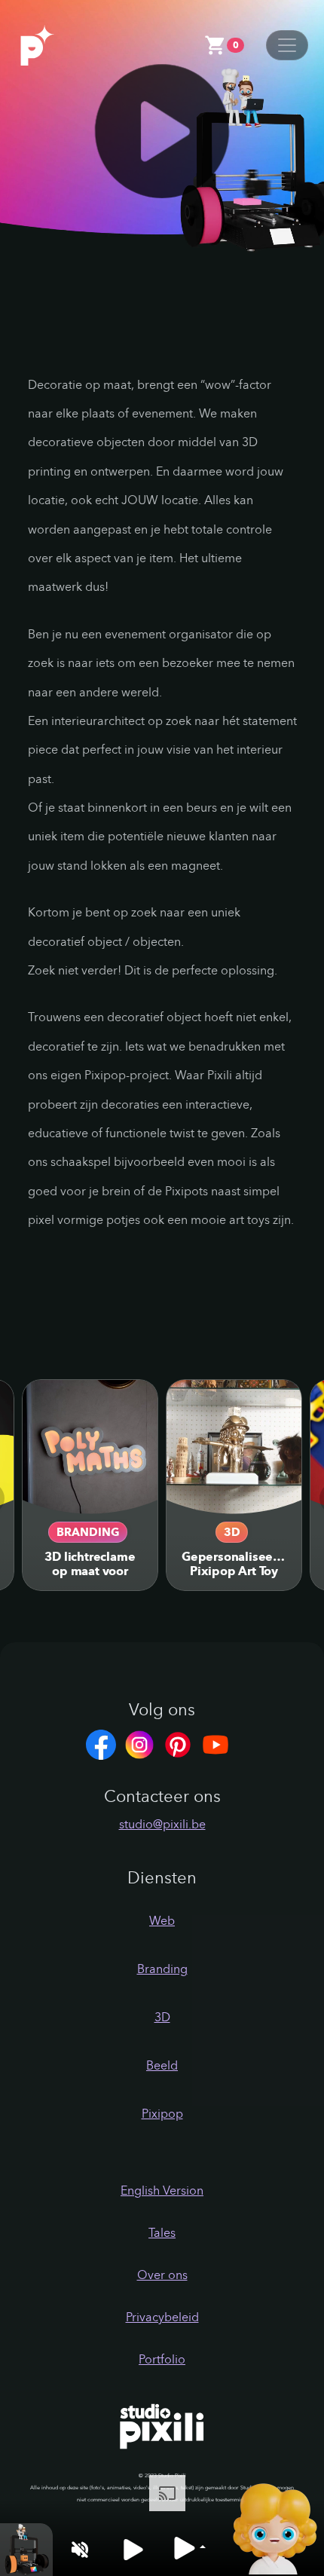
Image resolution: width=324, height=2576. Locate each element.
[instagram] (143, 1744)
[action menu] (189, 2548)
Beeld (162, 2065)
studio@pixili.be (162, 1824)
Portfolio (162, 2359)
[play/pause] (133, 2549)
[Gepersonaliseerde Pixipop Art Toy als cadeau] (234, 1447)
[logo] (53, 44)
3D (232, 1532)
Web (162, 1921)
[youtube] (219, 1744)
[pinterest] (182, 1744)
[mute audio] (79, 2549)
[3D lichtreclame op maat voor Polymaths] (90, 1447)
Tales (162, 2233)
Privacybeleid (162, 2317)
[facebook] (105, 1744)
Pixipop (162, 2114)
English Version (162, 2191)
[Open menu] (287, 45)
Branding (88, 1532)
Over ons (162, 2275)
